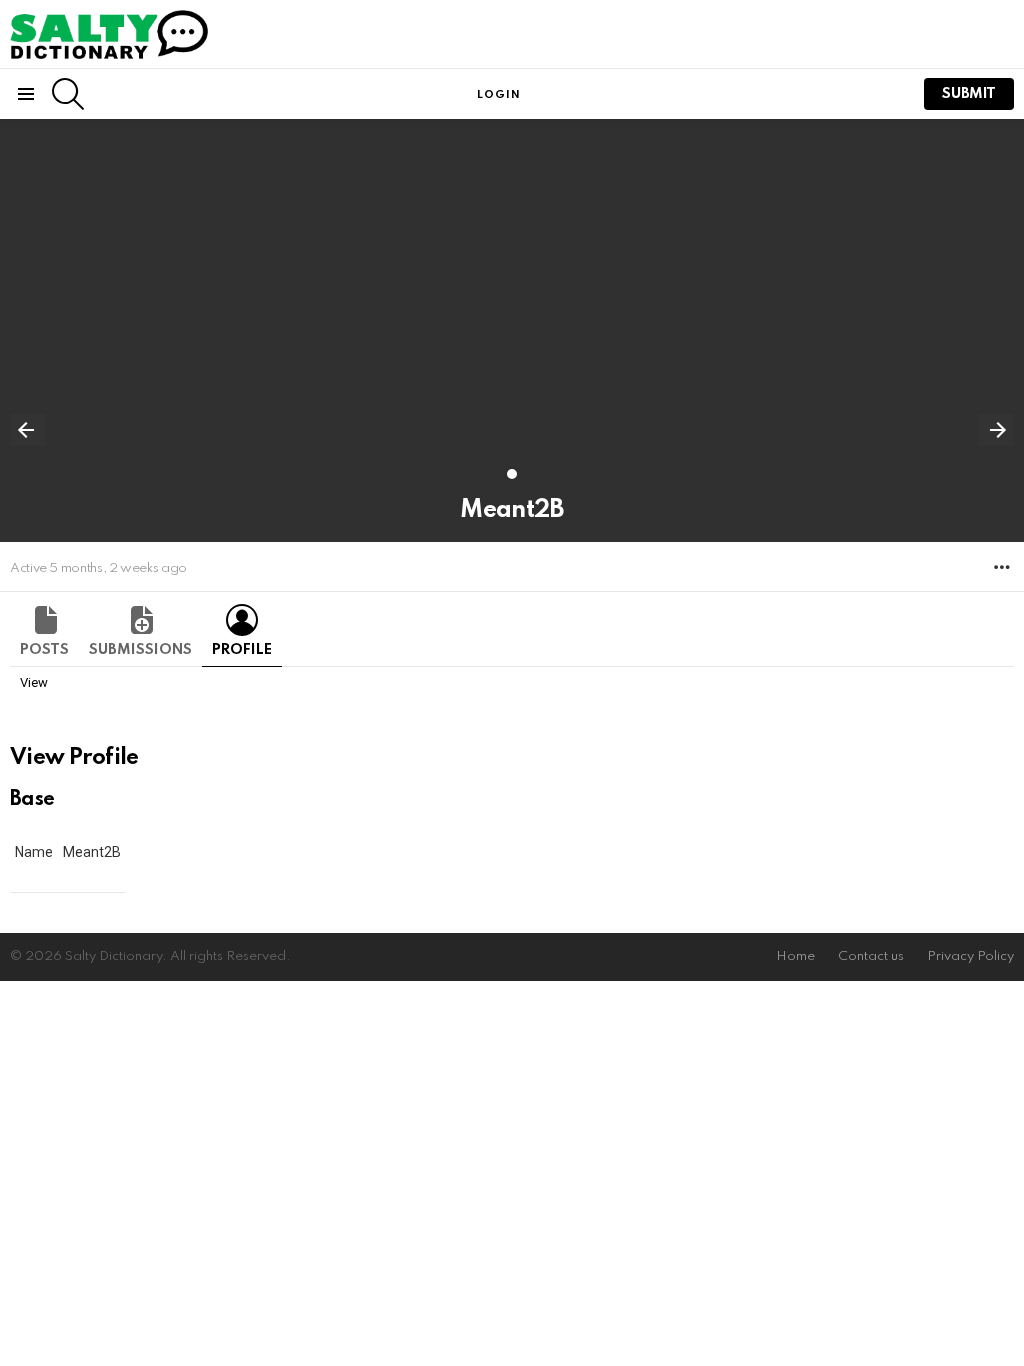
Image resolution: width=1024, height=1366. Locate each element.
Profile (242, 650)
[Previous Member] (28, 430)
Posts (44, 650)
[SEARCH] (68, 94)
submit (969, 94)
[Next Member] (996, 430)
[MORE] (1002, 567)
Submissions (140, 650)
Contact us (871, 956)
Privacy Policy (970, 956)
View (34, 682)
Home (795, 956)
